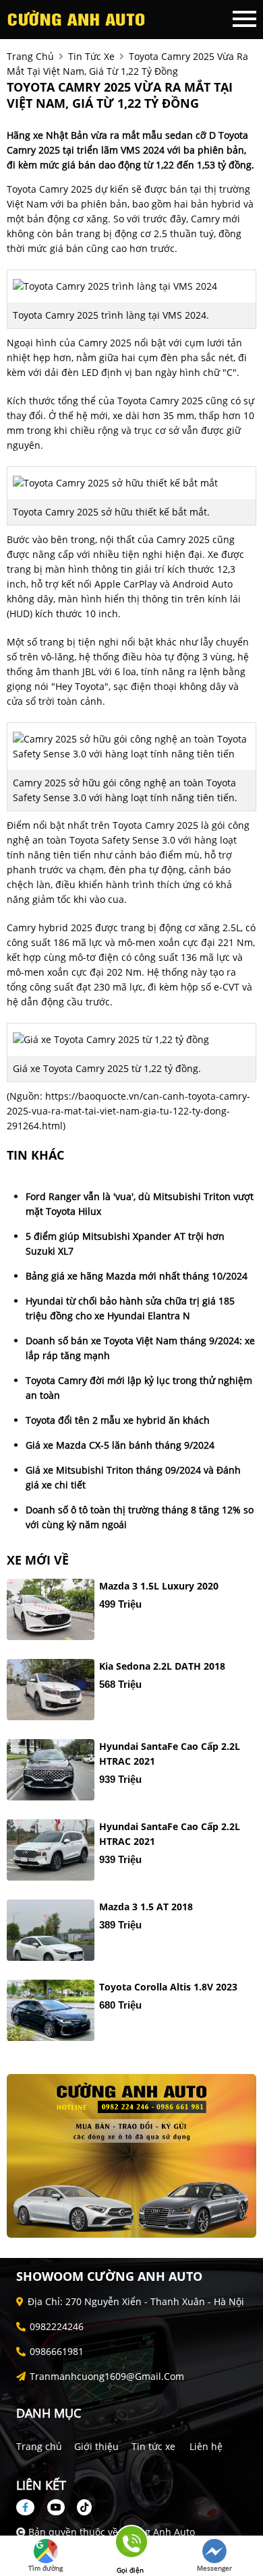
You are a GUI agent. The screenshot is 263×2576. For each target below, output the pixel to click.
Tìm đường (46, 2568)
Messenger (214, 2568)
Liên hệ (206, 2446)
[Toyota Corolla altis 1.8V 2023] (51, 2010)
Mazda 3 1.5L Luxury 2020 (159, 1586)
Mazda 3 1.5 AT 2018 (146, 1907)
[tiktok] (80, 2507)
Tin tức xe (153, 2446)
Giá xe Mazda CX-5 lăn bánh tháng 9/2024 (120, 1445)
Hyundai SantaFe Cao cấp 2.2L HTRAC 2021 (170, 1754)
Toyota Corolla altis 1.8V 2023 (168, 1987)
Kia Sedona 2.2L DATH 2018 (162, 1666)
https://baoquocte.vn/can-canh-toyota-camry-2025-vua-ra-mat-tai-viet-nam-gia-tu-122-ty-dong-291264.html (128, 1111)
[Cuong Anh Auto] (81, 19)
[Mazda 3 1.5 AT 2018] (51, 1930)
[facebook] (30, 2507)
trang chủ (30, 56)
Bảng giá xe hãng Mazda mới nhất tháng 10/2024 (137, 1276)
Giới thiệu (96, 2446)
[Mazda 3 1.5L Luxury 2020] (51, 1609)
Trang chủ (39, 2446)
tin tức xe (91, 56)
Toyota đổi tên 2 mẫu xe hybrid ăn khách (118, 1420)
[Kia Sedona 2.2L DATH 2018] (51, 1690)
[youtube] (56, 2507)
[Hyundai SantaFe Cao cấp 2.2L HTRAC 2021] (51, 1770)
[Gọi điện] (130, 2546)
